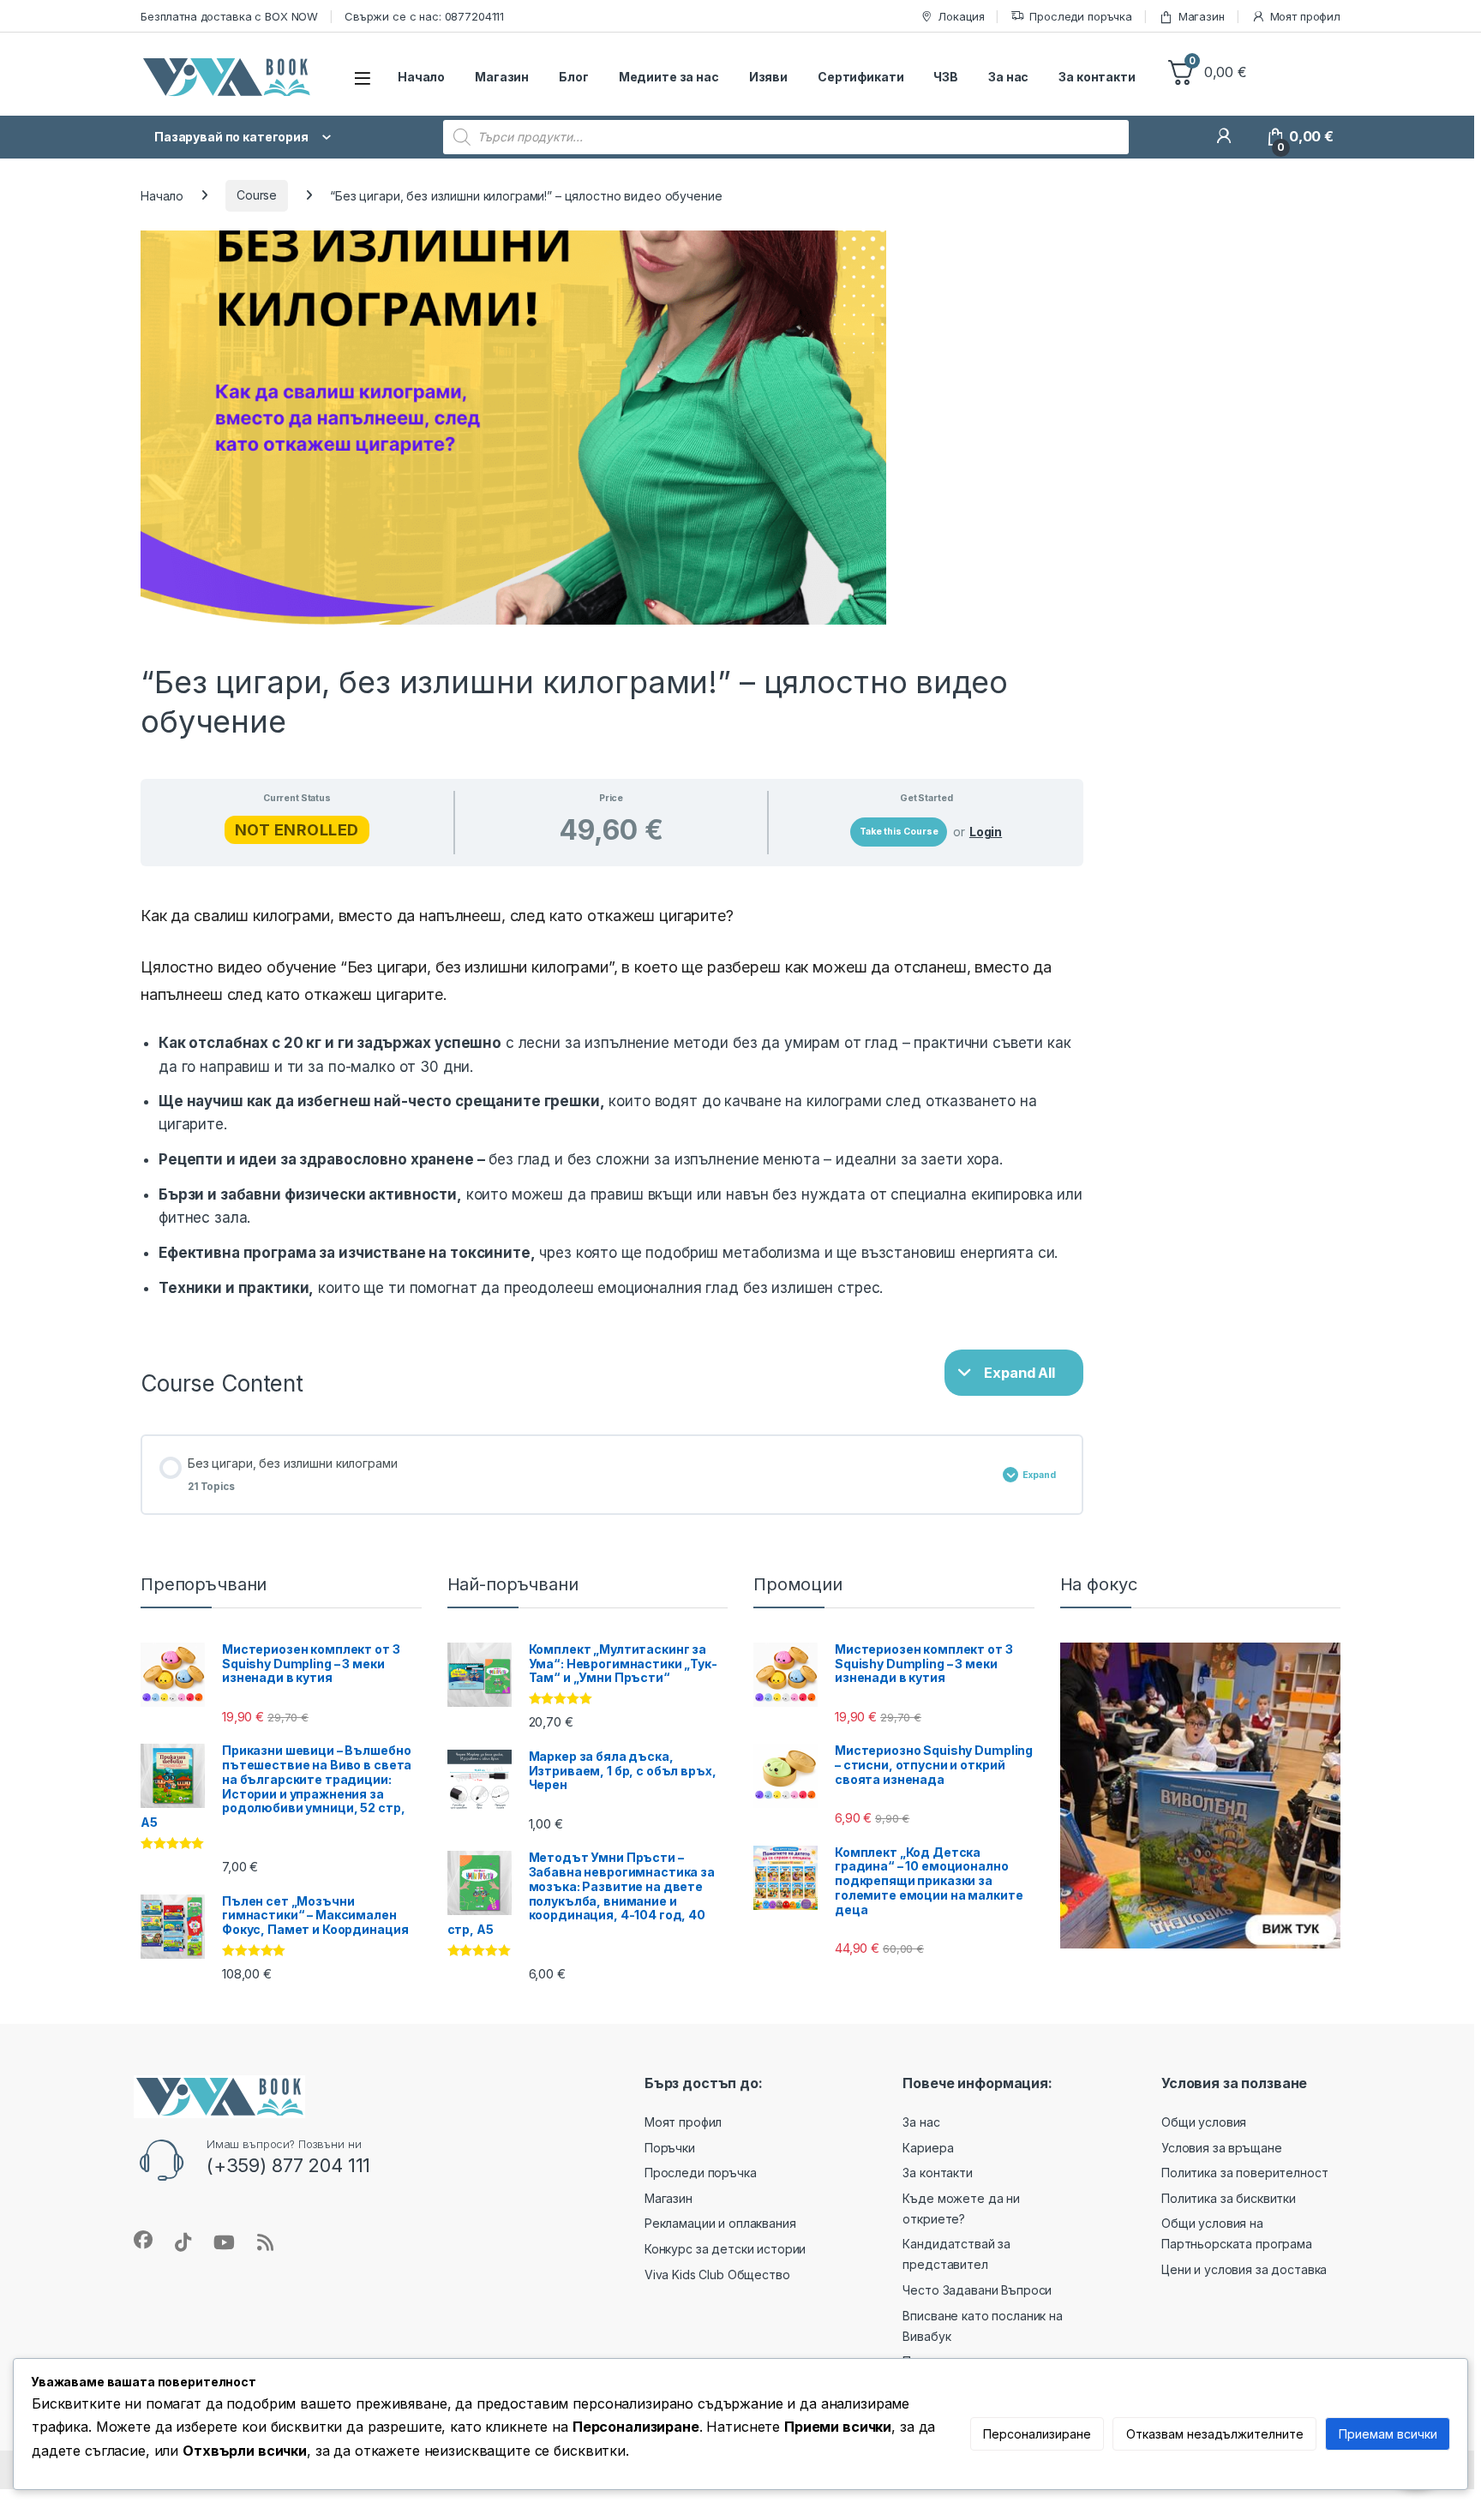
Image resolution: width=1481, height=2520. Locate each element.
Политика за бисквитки (1229, 2198)
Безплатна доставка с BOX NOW (229, 16)
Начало (421, 77)
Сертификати (860, 77)
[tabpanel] (612, 1101)
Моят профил (1305, 16)
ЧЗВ (946, 77)
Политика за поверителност (1245, 2173)
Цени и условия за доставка (1244, 2269)
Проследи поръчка (1081, 16)
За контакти (1097, 77)
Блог (573, 77)
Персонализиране (1037, 2434)
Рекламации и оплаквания (720, 2223)
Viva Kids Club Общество (717, 2275)
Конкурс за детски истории (726, 2249)
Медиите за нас (669, 77)
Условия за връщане (1221, 2148)
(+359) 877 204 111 (288, 2165)
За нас (1008, 77)
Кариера (928, 2148)
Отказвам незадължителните (1215, 2434)
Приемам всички (1388, 2434)
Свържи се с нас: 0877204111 (424, 16)
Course (257, 195)
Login (986, 832)
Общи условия (1204, 2122)
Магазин (1202, 16)
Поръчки (670, 2148)
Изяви (768, 77)
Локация (961, 16)
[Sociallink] (143, 2240)
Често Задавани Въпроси (977, 2290)
